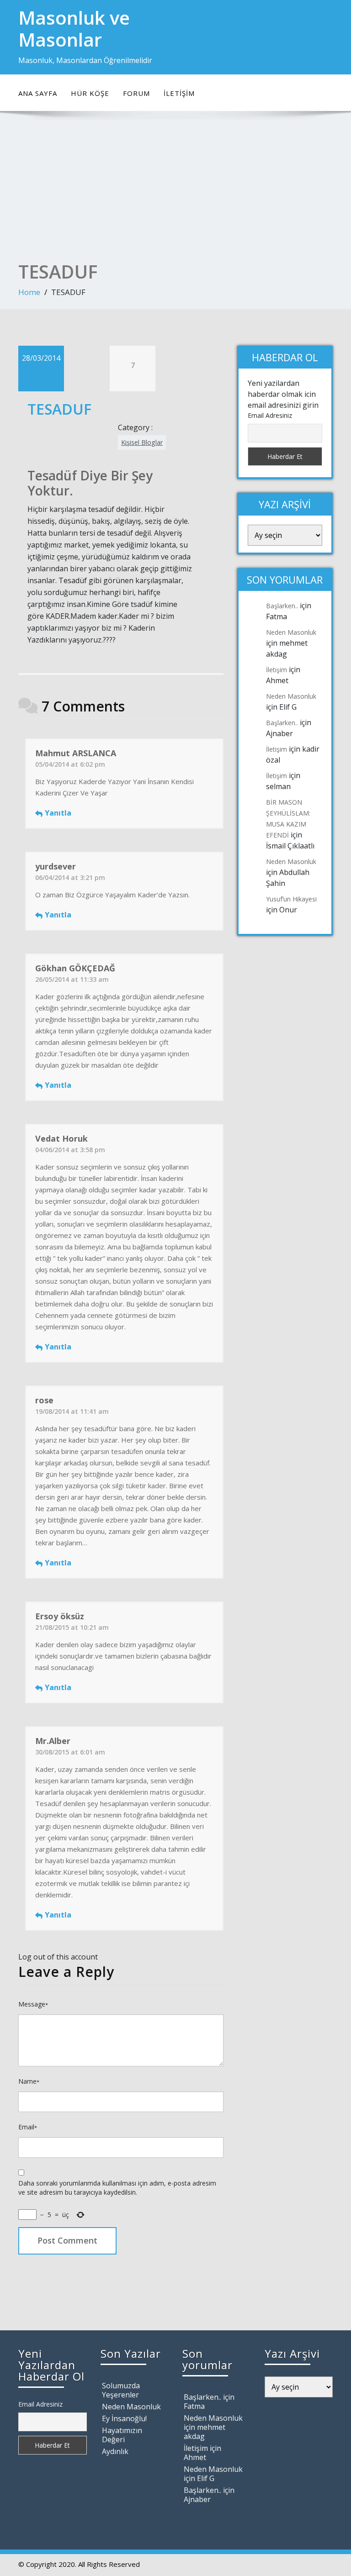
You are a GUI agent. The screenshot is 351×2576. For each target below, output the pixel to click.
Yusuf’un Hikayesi (291, 899)
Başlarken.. (282, 606)
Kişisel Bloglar (142, 442)
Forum (136, 93)
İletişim (179, 93)
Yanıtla (58, 813)
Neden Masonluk (291, 632)
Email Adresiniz (270, 415)
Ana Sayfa (38, 93)
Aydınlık (115, 2451)
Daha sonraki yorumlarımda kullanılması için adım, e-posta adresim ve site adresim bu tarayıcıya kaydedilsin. (117, 2188)
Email (28, 2127)
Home (29, 292)
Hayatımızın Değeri (122, 2435)
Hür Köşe (90, 93)
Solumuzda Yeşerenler (121, 2390)
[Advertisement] (175, 192)
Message (33, 2004)
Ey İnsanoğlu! (124, 2418)
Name (29, 2081)
